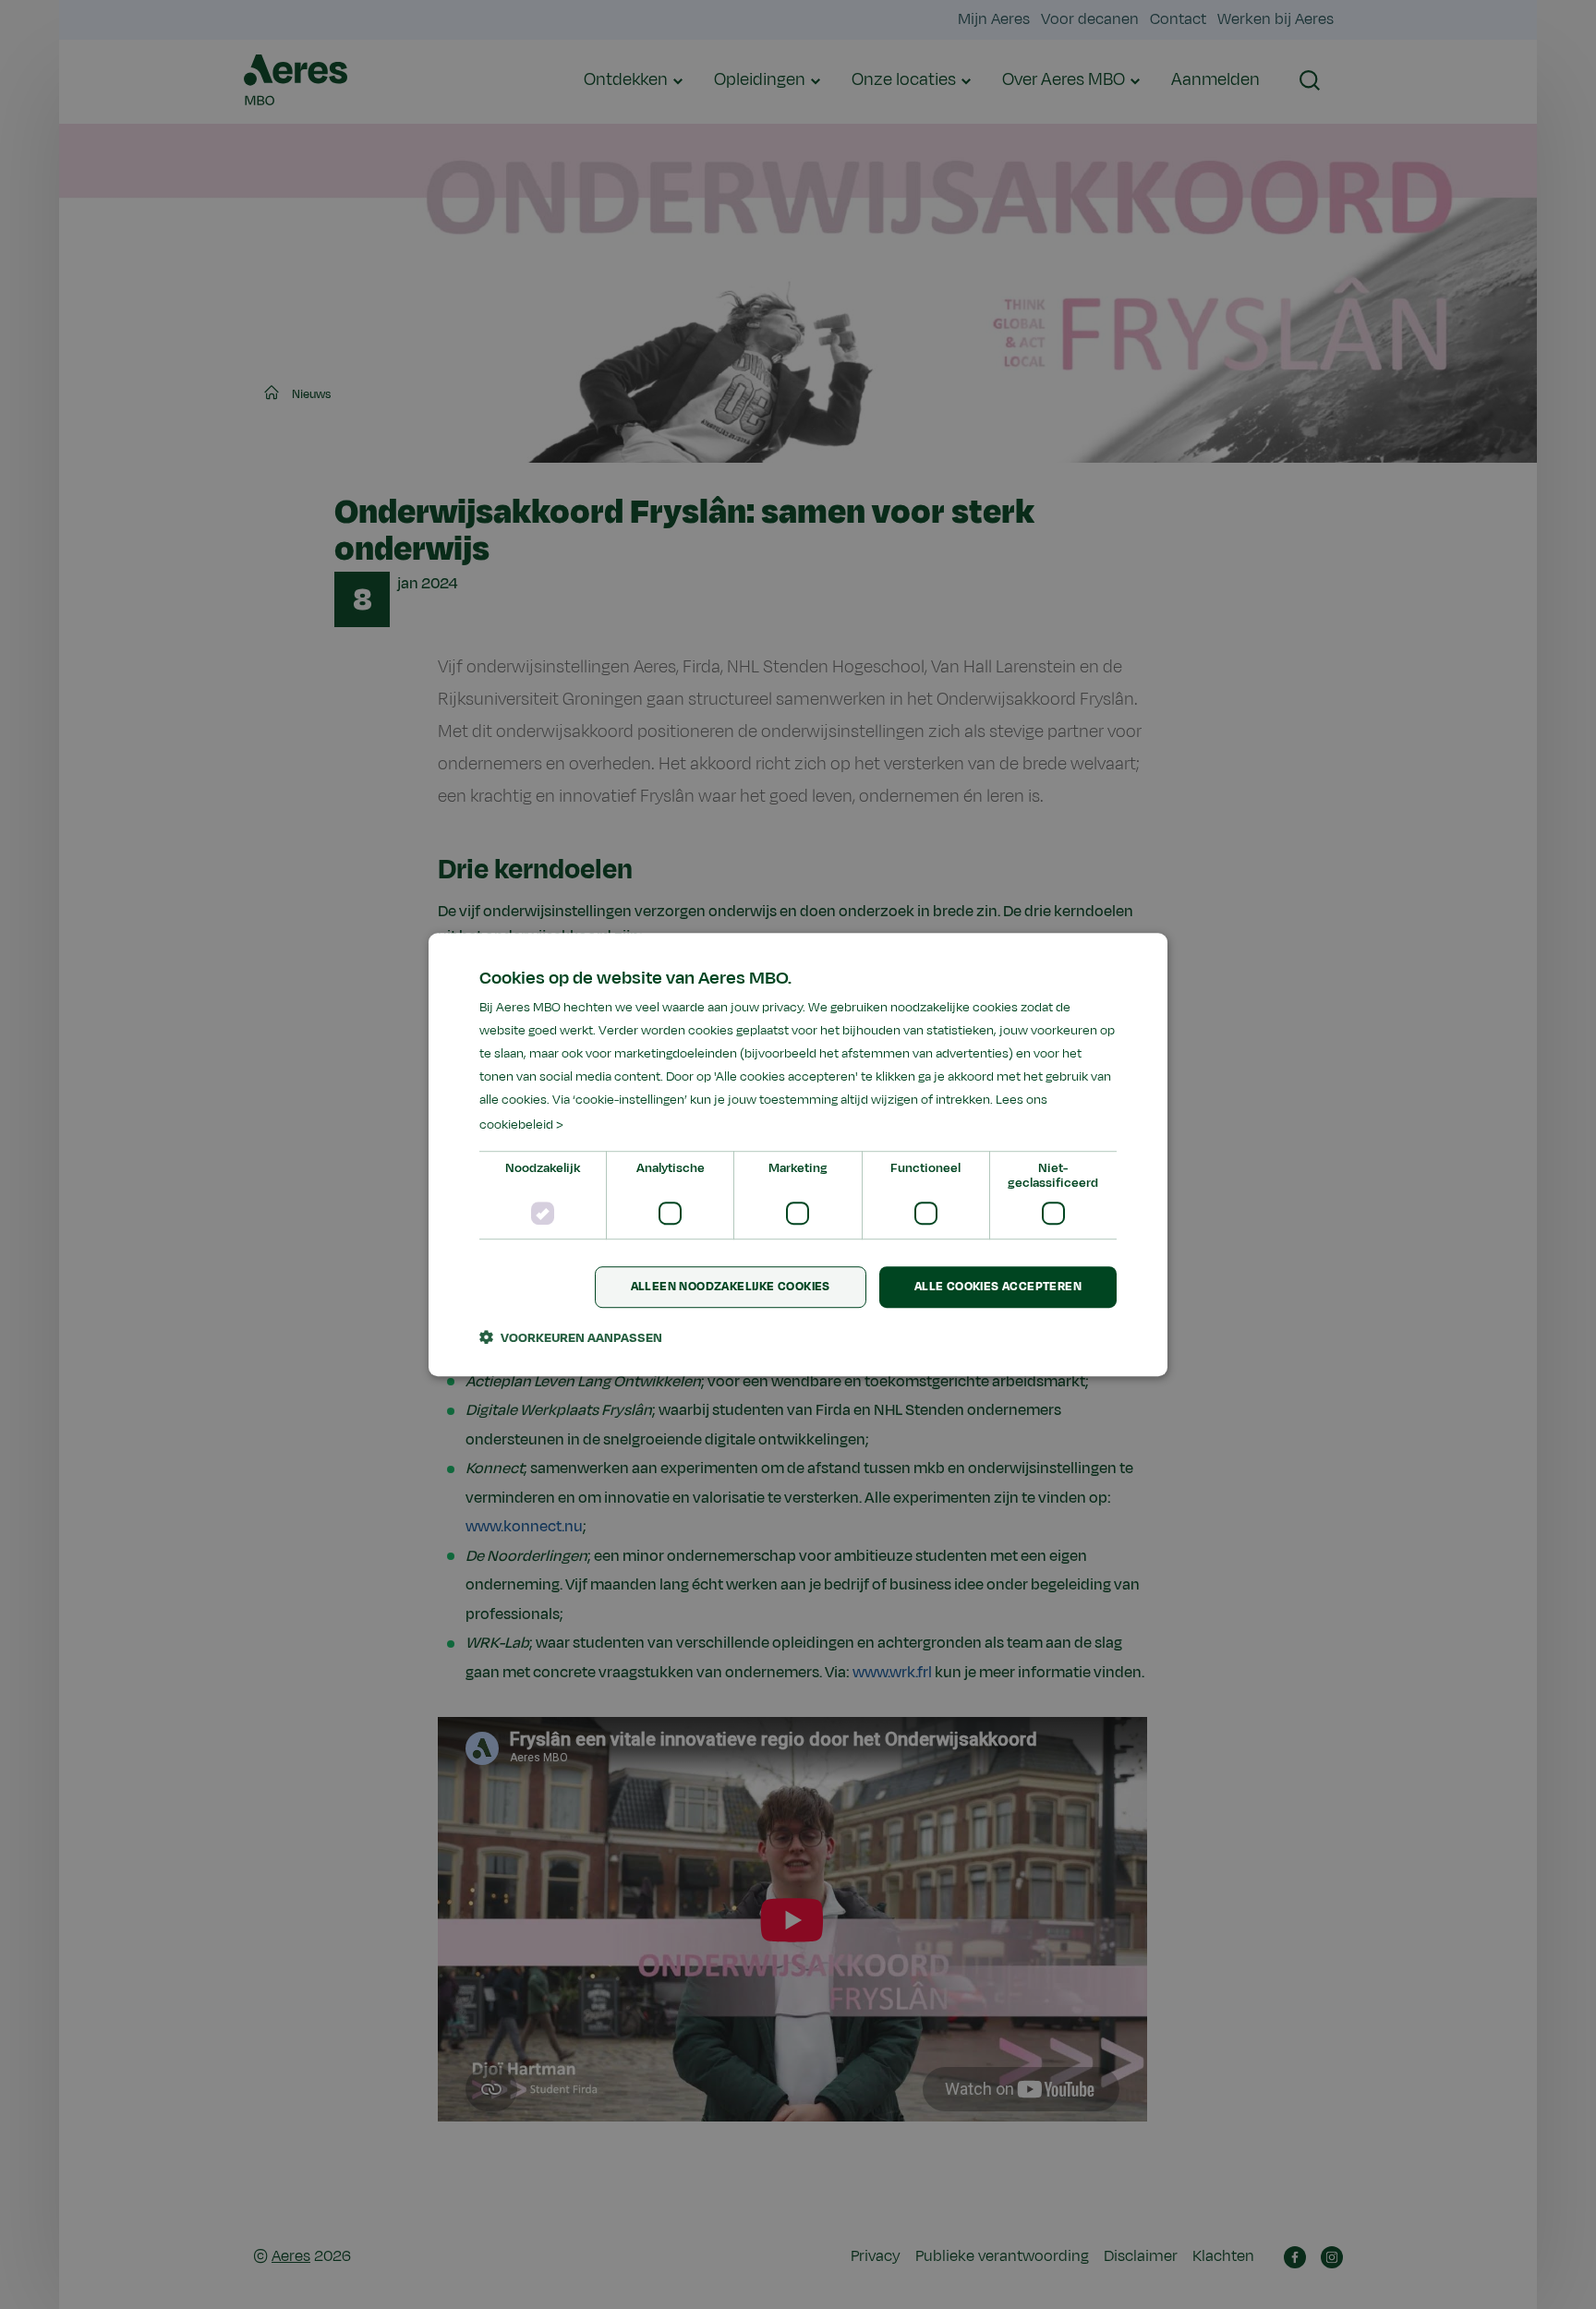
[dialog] (798, 1154)
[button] (571, 1337)
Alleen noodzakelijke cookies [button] (731, 1287)
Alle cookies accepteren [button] (998, 1287)
